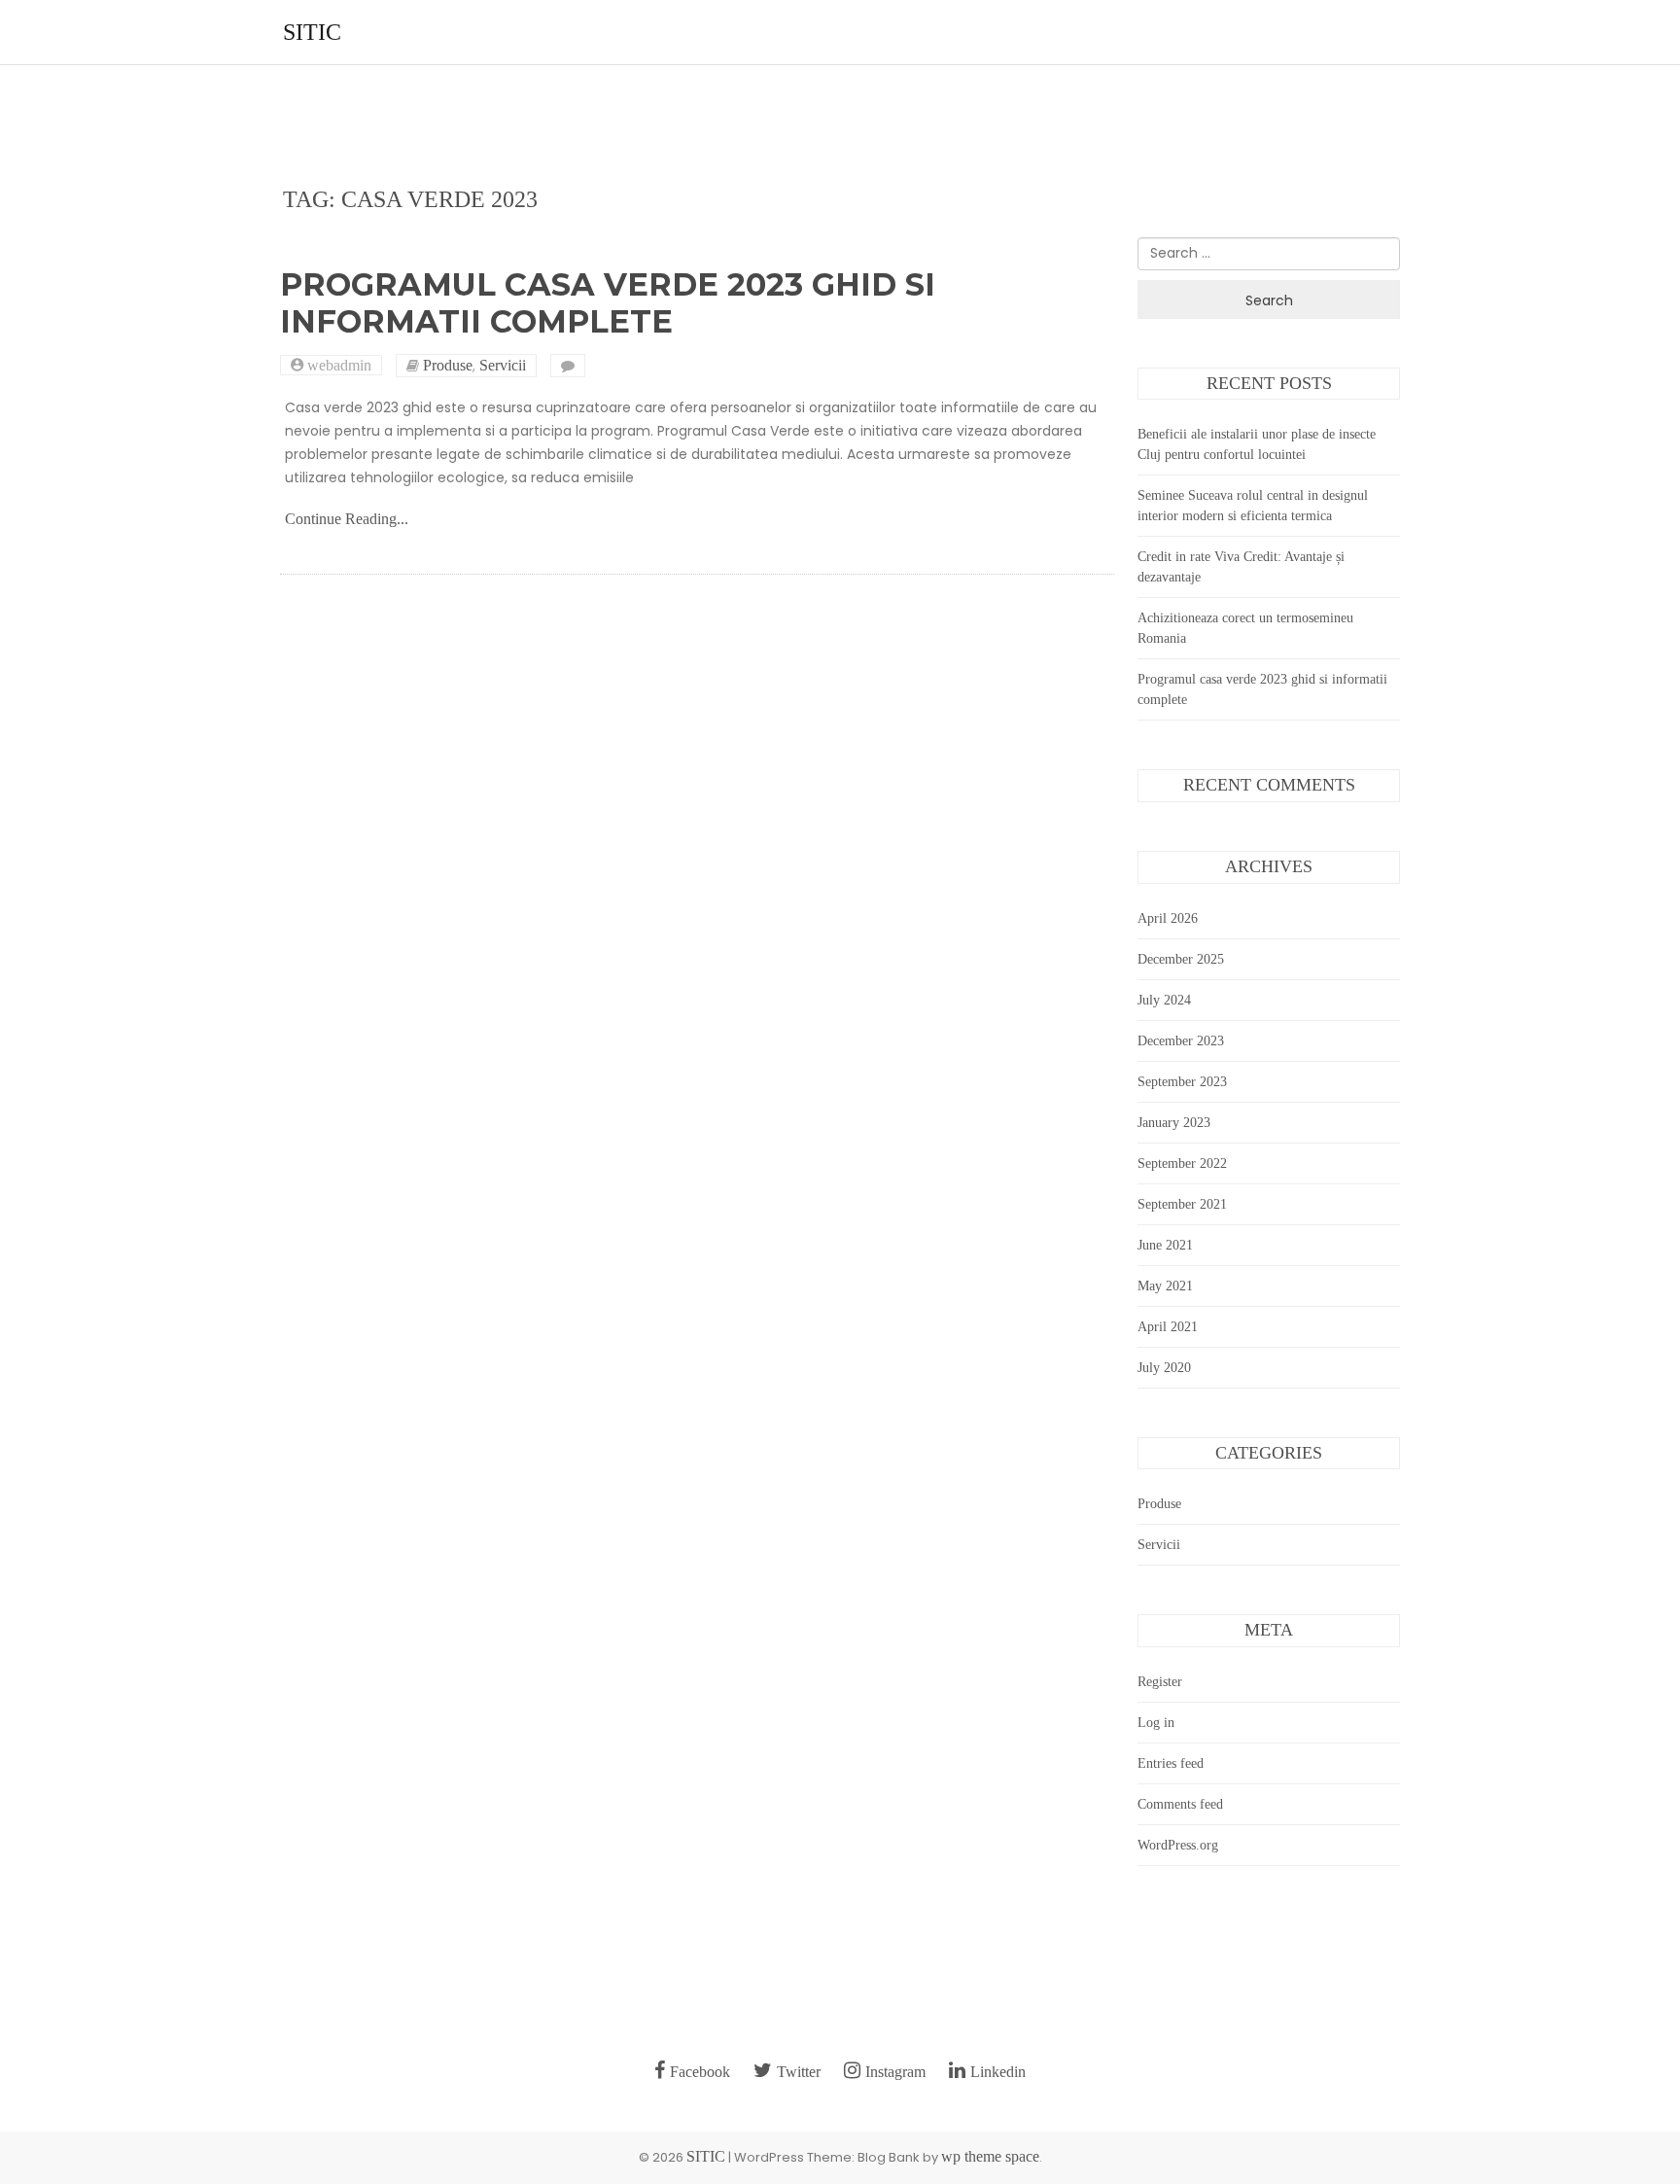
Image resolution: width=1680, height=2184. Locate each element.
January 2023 (1174, 1123)
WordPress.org (1178, 1845)
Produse (448, 365)
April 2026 (1168, 918)
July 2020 (1164, 1368)
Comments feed (1180, 1804)
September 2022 (1182, 1163)
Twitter (799, 2072)
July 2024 (1164, 1000)
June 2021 (1165, 1245)
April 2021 (1168, 1327)
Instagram (895, 2072)
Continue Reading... (347, 519)
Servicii (503, 365)
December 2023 (1181, 1041)
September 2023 (1182, 1082)
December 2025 (1181, 959)
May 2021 (1165, 1286)
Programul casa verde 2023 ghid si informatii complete (608, 303)
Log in (1156, 1723)
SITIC (312, 32)
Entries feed (1171, 1763)
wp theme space (990, 2156)
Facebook (700, 2072)
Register (1160, 1682)
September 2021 (1182, 1204)
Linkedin (998, 2072)
